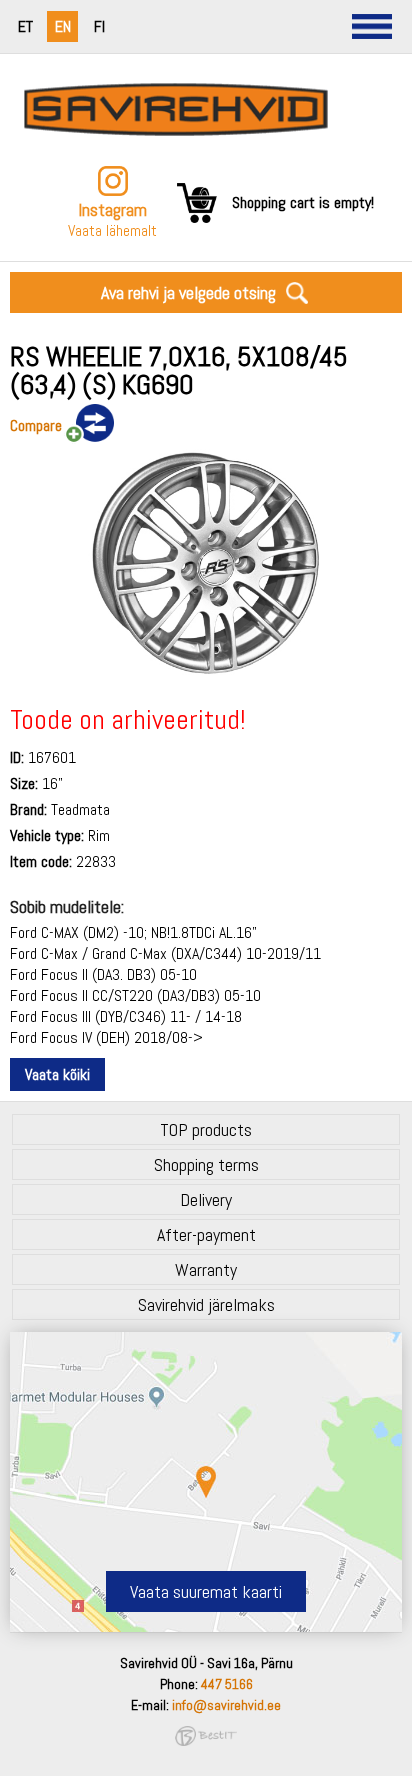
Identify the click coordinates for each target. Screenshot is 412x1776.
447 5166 (227, 1684)
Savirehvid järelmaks (206, 1304)
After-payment (206, 1234)
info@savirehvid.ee (226, 1705)
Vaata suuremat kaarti (206, 1591)
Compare (36, 425)
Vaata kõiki (57, 1074)
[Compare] (88, 424)
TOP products (206, 1129)
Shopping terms (206, 1164)
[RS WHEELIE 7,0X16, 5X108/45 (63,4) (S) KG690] (205, 673)
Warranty (206, 1269)
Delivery (206, 1199)
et (25, 26)
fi (99, 26)
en (63, 26)
